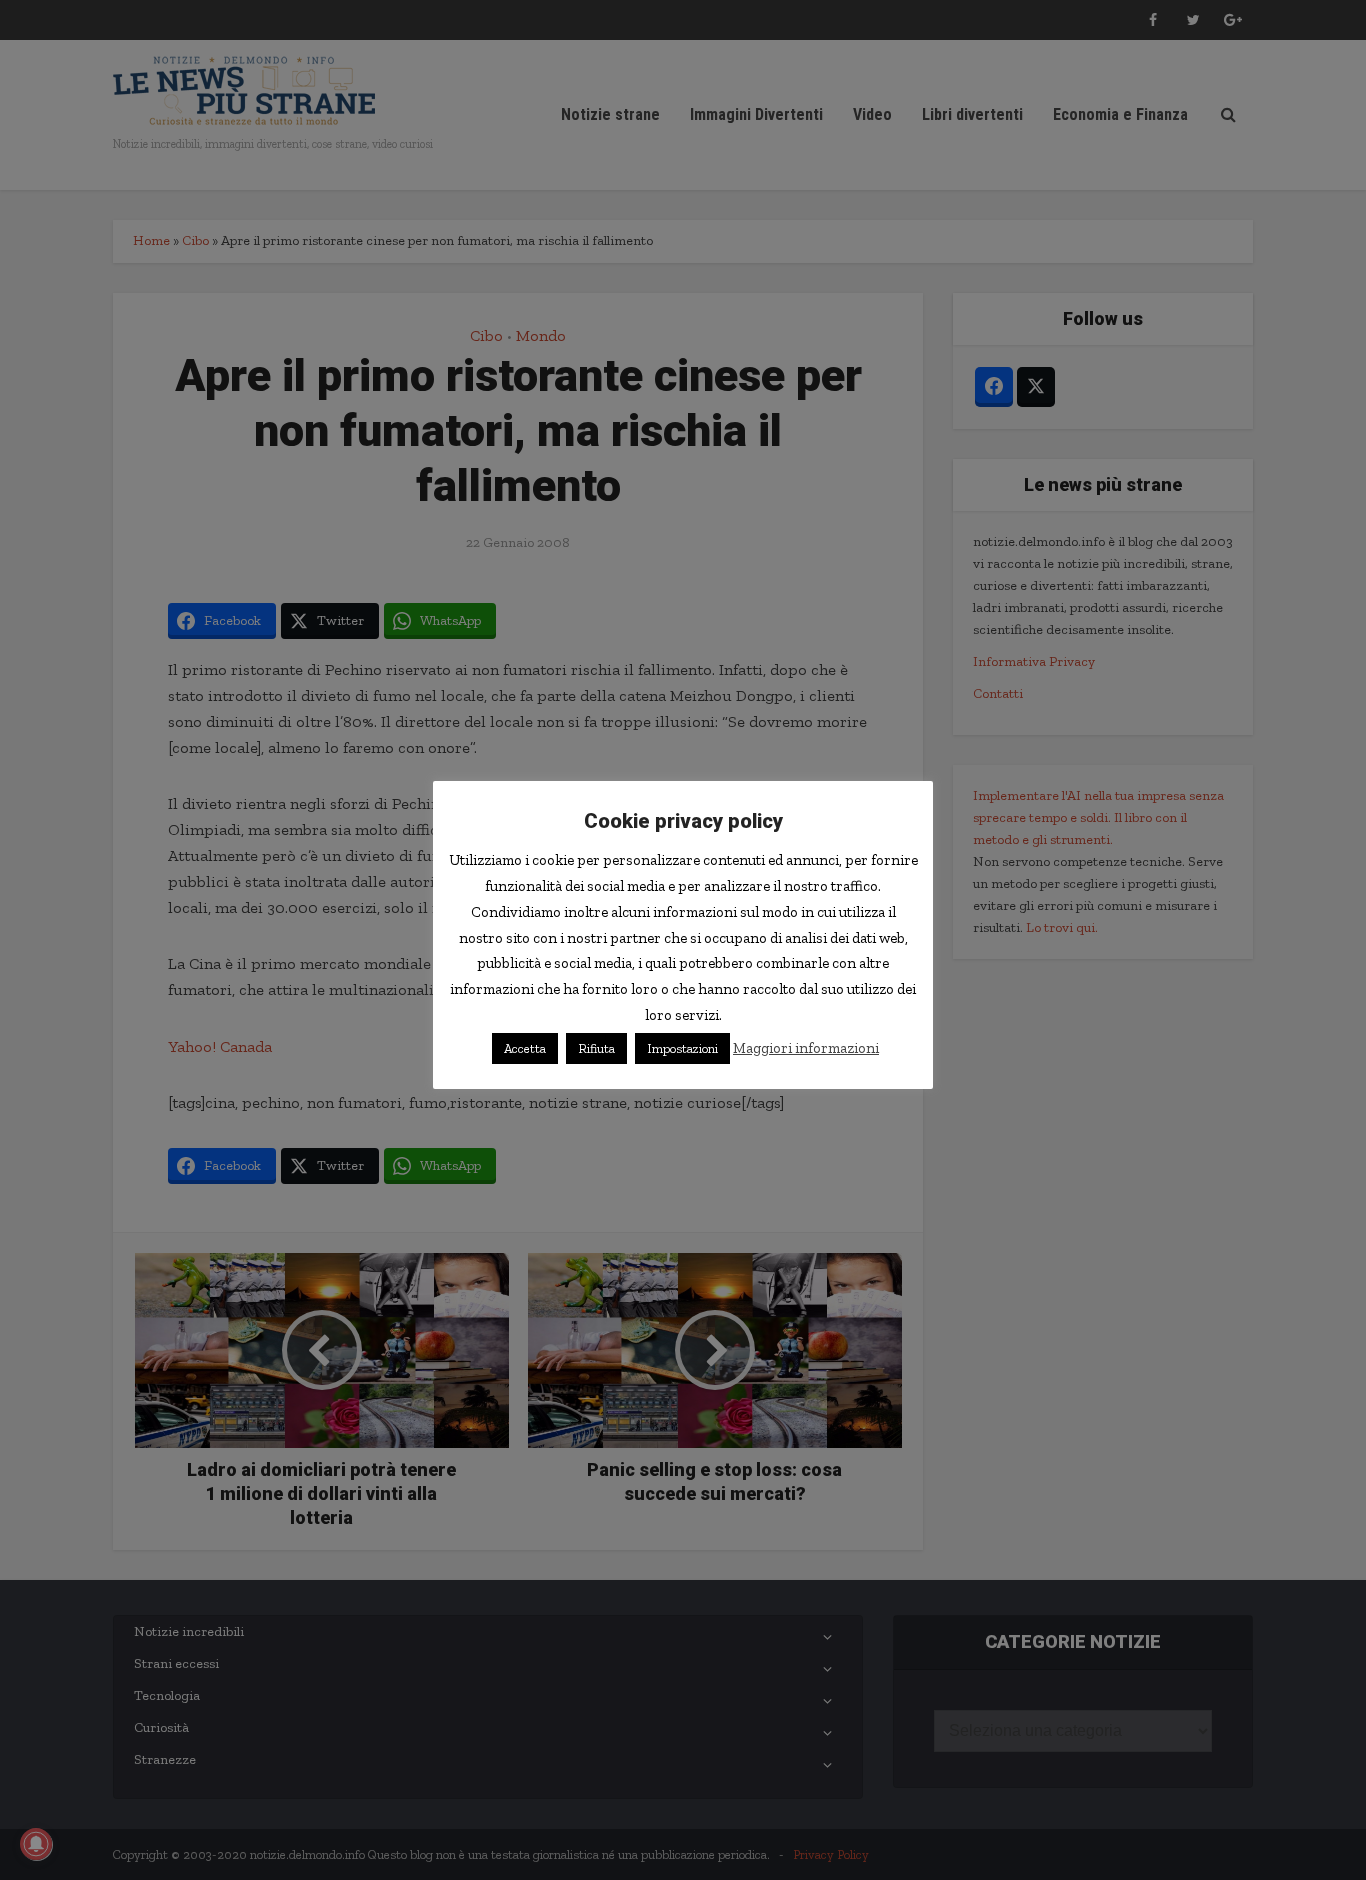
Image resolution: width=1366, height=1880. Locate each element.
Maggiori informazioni (806, 1048)
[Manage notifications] (36, 1844)
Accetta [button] (525, 1048)
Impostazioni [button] (682, 1048)
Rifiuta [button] (596, 1048)
